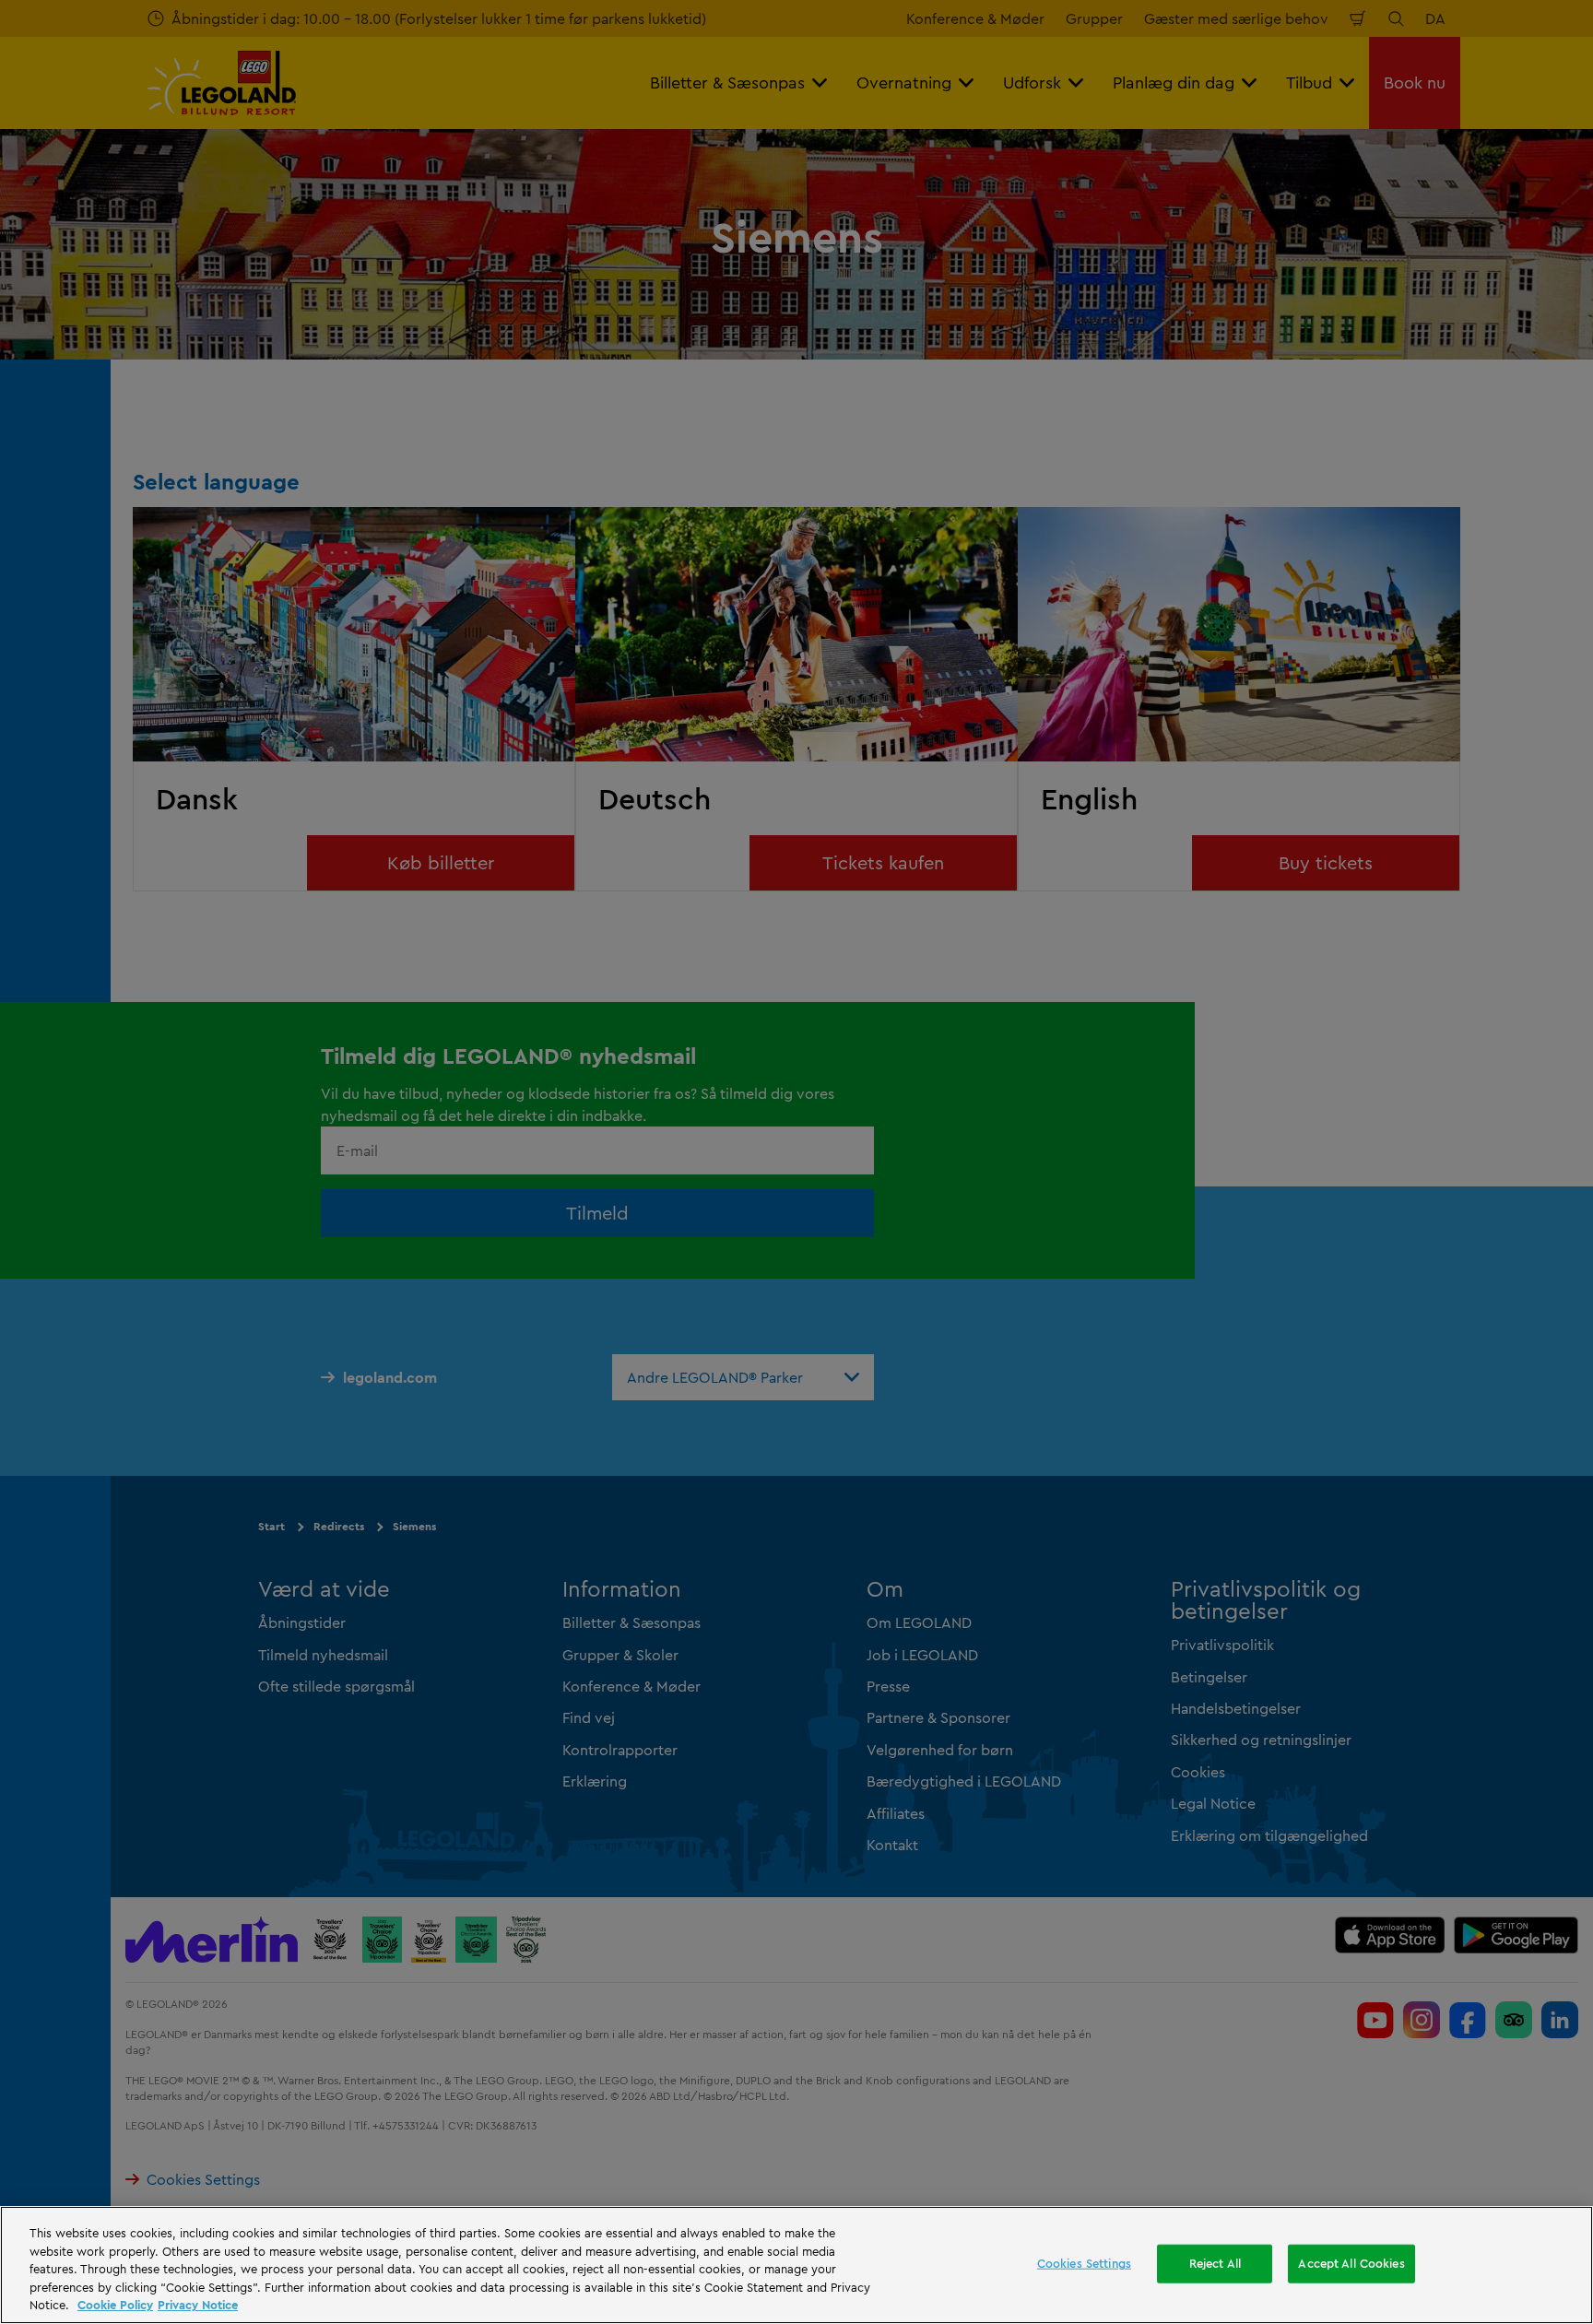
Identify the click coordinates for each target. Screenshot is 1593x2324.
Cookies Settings (1084, 2263)
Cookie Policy (115, 2305)
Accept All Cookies (1351, 2263)
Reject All (1215, 2263)
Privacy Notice (198, 2305)
